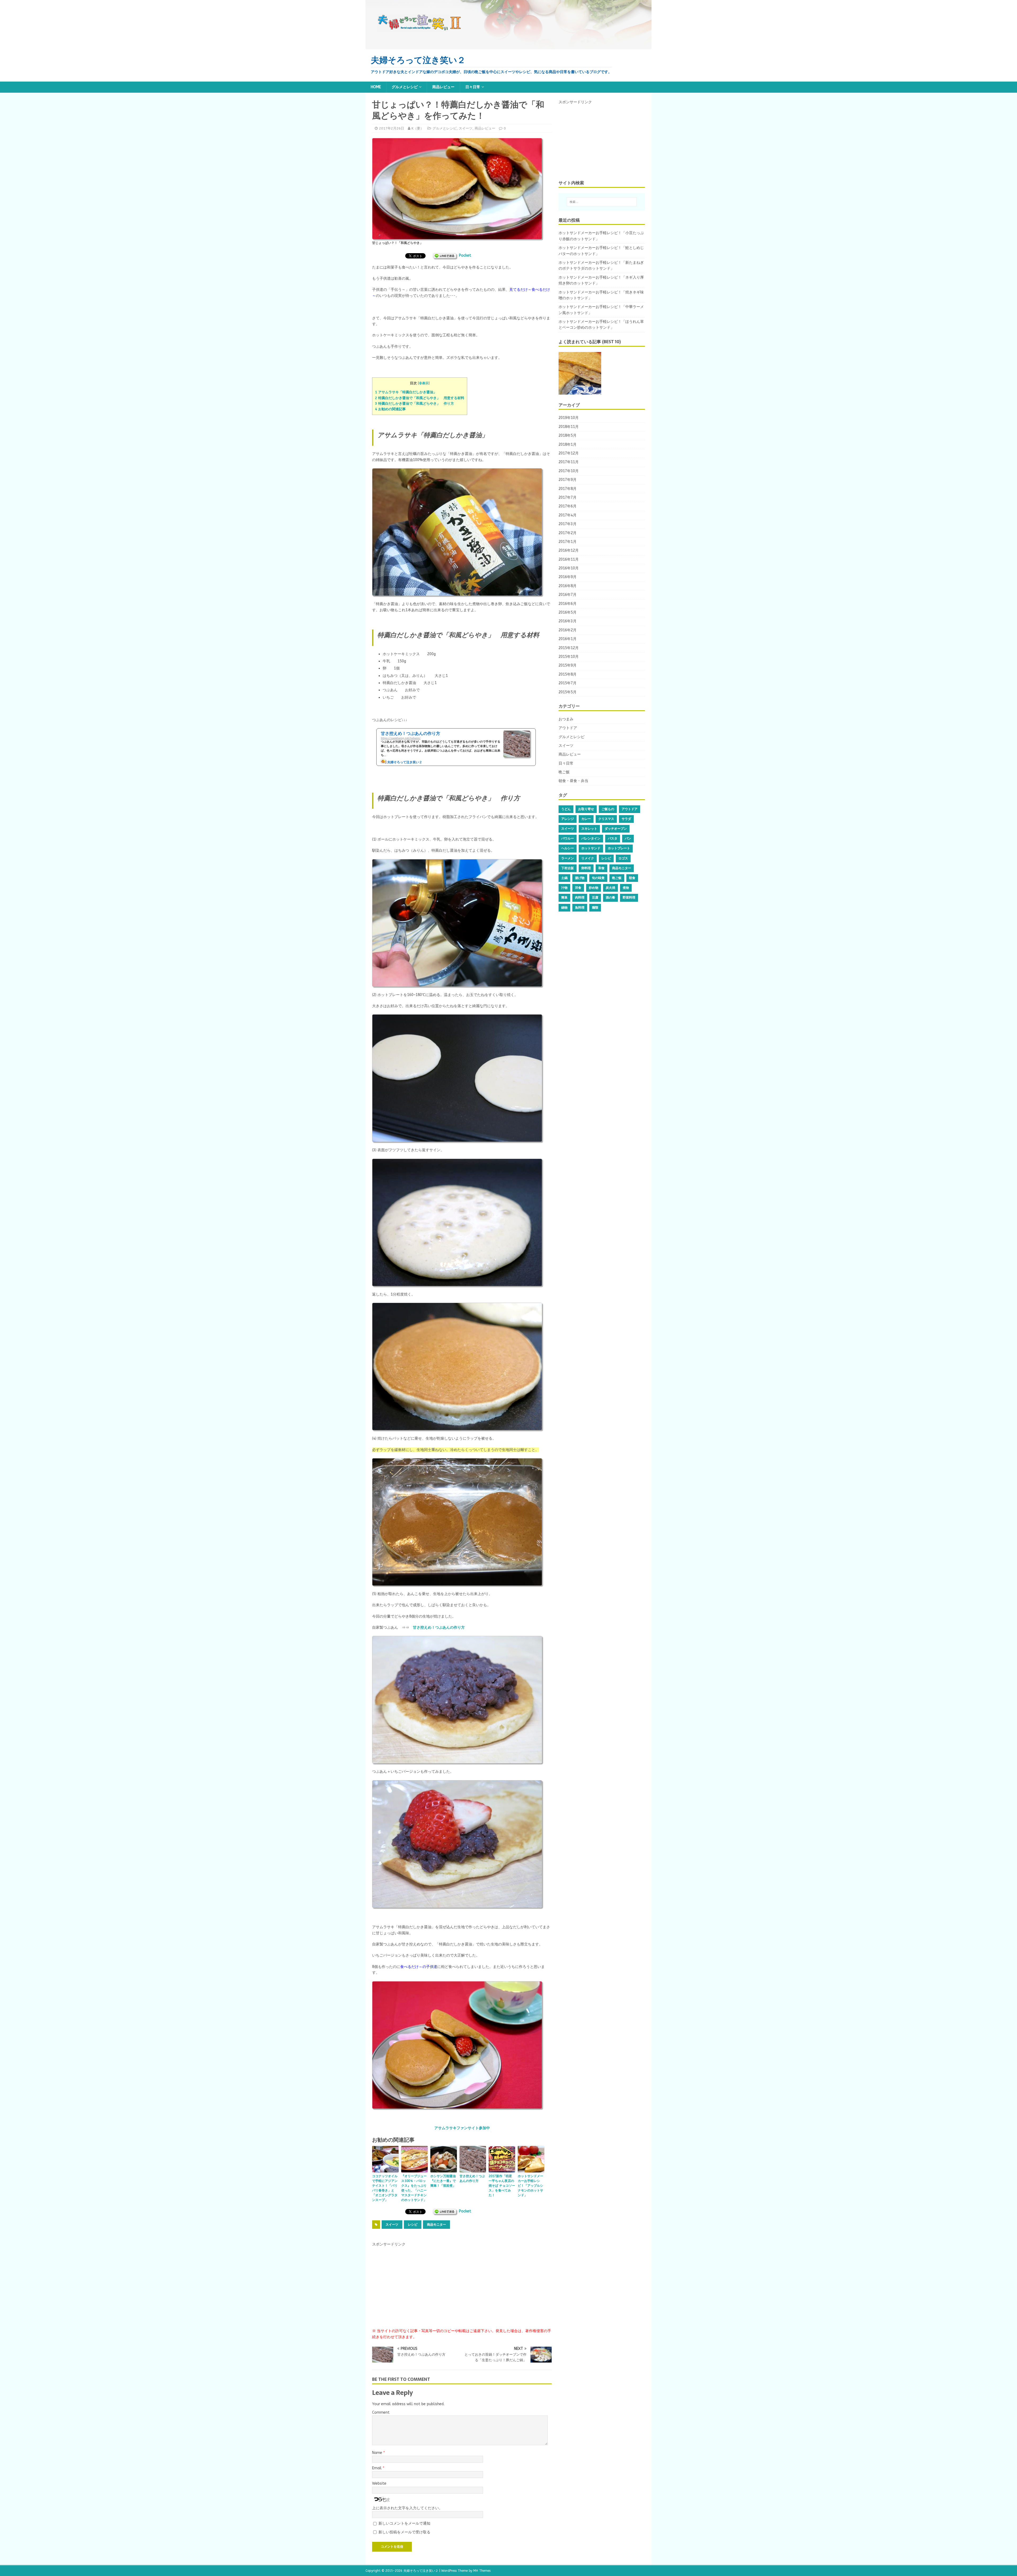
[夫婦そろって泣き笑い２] (508, 46)
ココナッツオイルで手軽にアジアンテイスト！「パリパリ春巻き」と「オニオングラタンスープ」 (385, 2188)
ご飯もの (608, 809)
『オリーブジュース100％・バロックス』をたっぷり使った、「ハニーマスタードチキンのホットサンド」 (414, 2188)
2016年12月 (569, 550)
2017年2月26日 (392, 128)
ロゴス (623, 858)
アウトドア (568, 728)
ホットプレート (619, 848)
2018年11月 (569, 427)
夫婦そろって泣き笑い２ (421, 2571)
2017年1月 (568, 542)
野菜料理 (629, 898)
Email (377, 2468)
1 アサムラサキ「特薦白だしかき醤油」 (406, 392)
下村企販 (568, 868)
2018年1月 (568, 445)
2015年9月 (568, 665)
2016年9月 (568, 577)
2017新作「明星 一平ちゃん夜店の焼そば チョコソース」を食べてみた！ (502, 2186)
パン (628, 838)
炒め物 (594, 888)
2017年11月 (569, 462)
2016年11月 (569, 559)
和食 (601, 868)
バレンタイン (591, 838)
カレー (586, 819)
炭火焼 (610, 888)
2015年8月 (568, 674)
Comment (381, 2412)
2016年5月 (568, 612)
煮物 (626, 888)
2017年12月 (569, 453)
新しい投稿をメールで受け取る (404, 2532)
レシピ (413, 2225)
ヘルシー (568, 848)
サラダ (626, 819)
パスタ (613, 838)
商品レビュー (443, 87)
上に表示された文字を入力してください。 (407, 2508)
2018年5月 (568, 436)
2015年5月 (568, 692)
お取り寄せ (586, 809)
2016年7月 (568, 595)
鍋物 (564, 908)
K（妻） (418, 128)
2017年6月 (568, 506)
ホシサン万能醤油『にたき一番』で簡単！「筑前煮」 (443, 2181)
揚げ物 (580, 878)
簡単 (564, 898)
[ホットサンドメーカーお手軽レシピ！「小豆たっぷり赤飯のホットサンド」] (580, 373)
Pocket (465, 255)
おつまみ (566, 719)
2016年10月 (569, 568)
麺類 (595, 908)
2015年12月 (569, 648)
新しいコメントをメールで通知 (404, 2523)
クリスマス (606, 819)
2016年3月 (568, 621)
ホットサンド (591, 848)
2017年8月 (568, 489)
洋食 (578, 888)
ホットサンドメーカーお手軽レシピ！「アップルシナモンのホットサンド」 (530, 2186)
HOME (376, 87)
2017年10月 (569, 471)
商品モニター (436, 2225)
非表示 (424, 383)
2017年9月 (568, 480)
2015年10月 (569, 657)
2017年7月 (568, 497)
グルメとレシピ (405, 87)
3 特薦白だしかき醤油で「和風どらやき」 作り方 (414, 403)
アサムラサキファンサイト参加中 (462, 2128)
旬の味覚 (598, 878)
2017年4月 (568, 515)
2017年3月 (568, 524)
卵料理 (586, 868)
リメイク (588, 858)
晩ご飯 (564, 772)
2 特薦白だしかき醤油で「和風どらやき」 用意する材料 (420, 398)
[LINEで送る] (445, 255)
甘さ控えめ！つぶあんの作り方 (439, 1628)
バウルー (568, 838)
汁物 (564, 888)
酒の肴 (610, 898)
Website (379, 2483)
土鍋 (564, 878)
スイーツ (466, 128)
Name (378, 2453)
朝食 (632, 878)
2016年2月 (568, 630)
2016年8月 (568, 586)
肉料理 (580, 898)
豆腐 (595, 898)
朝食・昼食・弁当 (573, 781)
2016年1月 (568, 639)
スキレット (589, 829)
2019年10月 (569, 418)
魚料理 (580, 908)
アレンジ (568, 819)
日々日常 (473, 87)
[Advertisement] (412, 2281)
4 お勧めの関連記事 (390, 409)
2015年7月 (568, 683)
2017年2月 (568, 533)
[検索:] (602, 202)
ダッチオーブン (616, 829)
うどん (566, 809)
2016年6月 (568, 604)
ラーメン (568, 858)
